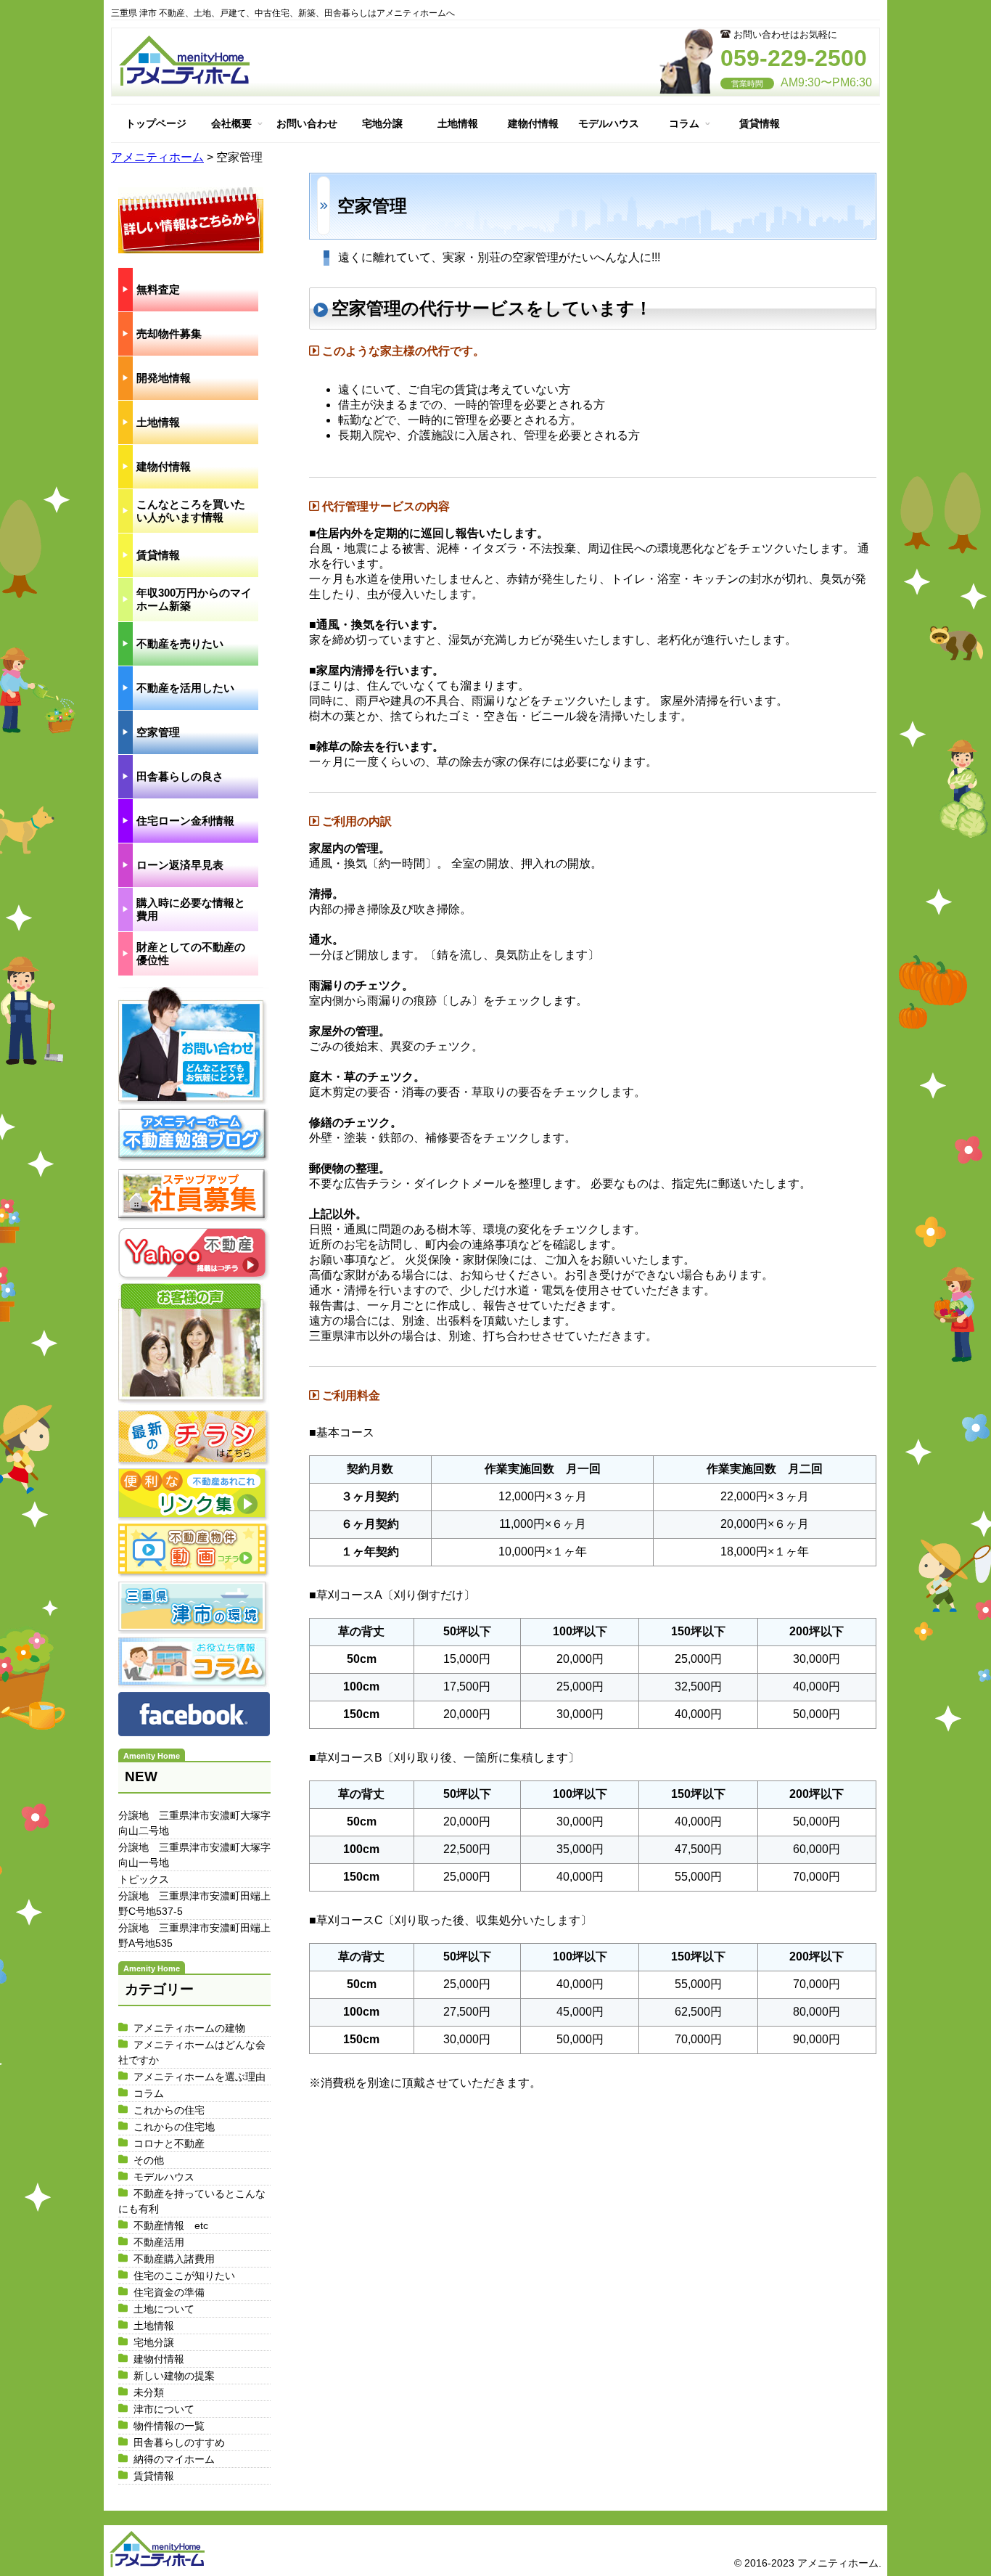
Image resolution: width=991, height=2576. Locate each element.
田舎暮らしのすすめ (179, 2442)
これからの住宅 (169, 2110)
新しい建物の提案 (174, 2376)
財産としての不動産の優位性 (191, 953)
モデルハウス (609, 123)
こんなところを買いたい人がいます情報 (191, 511)
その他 (149, 2160)
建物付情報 (533, 123)
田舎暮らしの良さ (180, 776)
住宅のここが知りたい (184, 2276)
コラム (684, 123)
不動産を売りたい (180, 643)
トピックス (144, 1879)
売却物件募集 (169, 334)
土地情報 (458, 123)
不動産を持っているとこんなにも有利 (192, 2201)
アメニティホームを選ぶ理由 (200, 2077)
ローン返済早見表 (180, 865)
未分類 (149, 2392)
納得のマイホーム (174, 2459)
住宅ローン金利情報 (185, 821)
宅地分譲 (382, 123)
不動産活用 (159, 2242)
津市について (164, 2409)
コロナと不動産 (169, 2143)
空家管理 (158, 732)
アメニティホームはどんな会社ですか (192, 2052)
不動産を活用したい (185, 688)
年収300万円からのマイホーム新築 (194, 599)
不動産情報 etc (171, 2225)
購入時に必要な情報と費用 (191, 909)
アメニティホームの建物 (189, 2028)
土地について (164, 2309)
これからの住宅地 (174, 2127)
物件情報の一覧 (169, 2426)
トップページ (156, 123)
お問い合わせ (307, 123)
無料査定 (158, 289)
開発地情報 (164, 378)
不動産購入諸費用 (174, 2259)
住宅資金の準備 (169, 2292)
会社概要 (231, 123)
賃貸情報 (760, 123)
